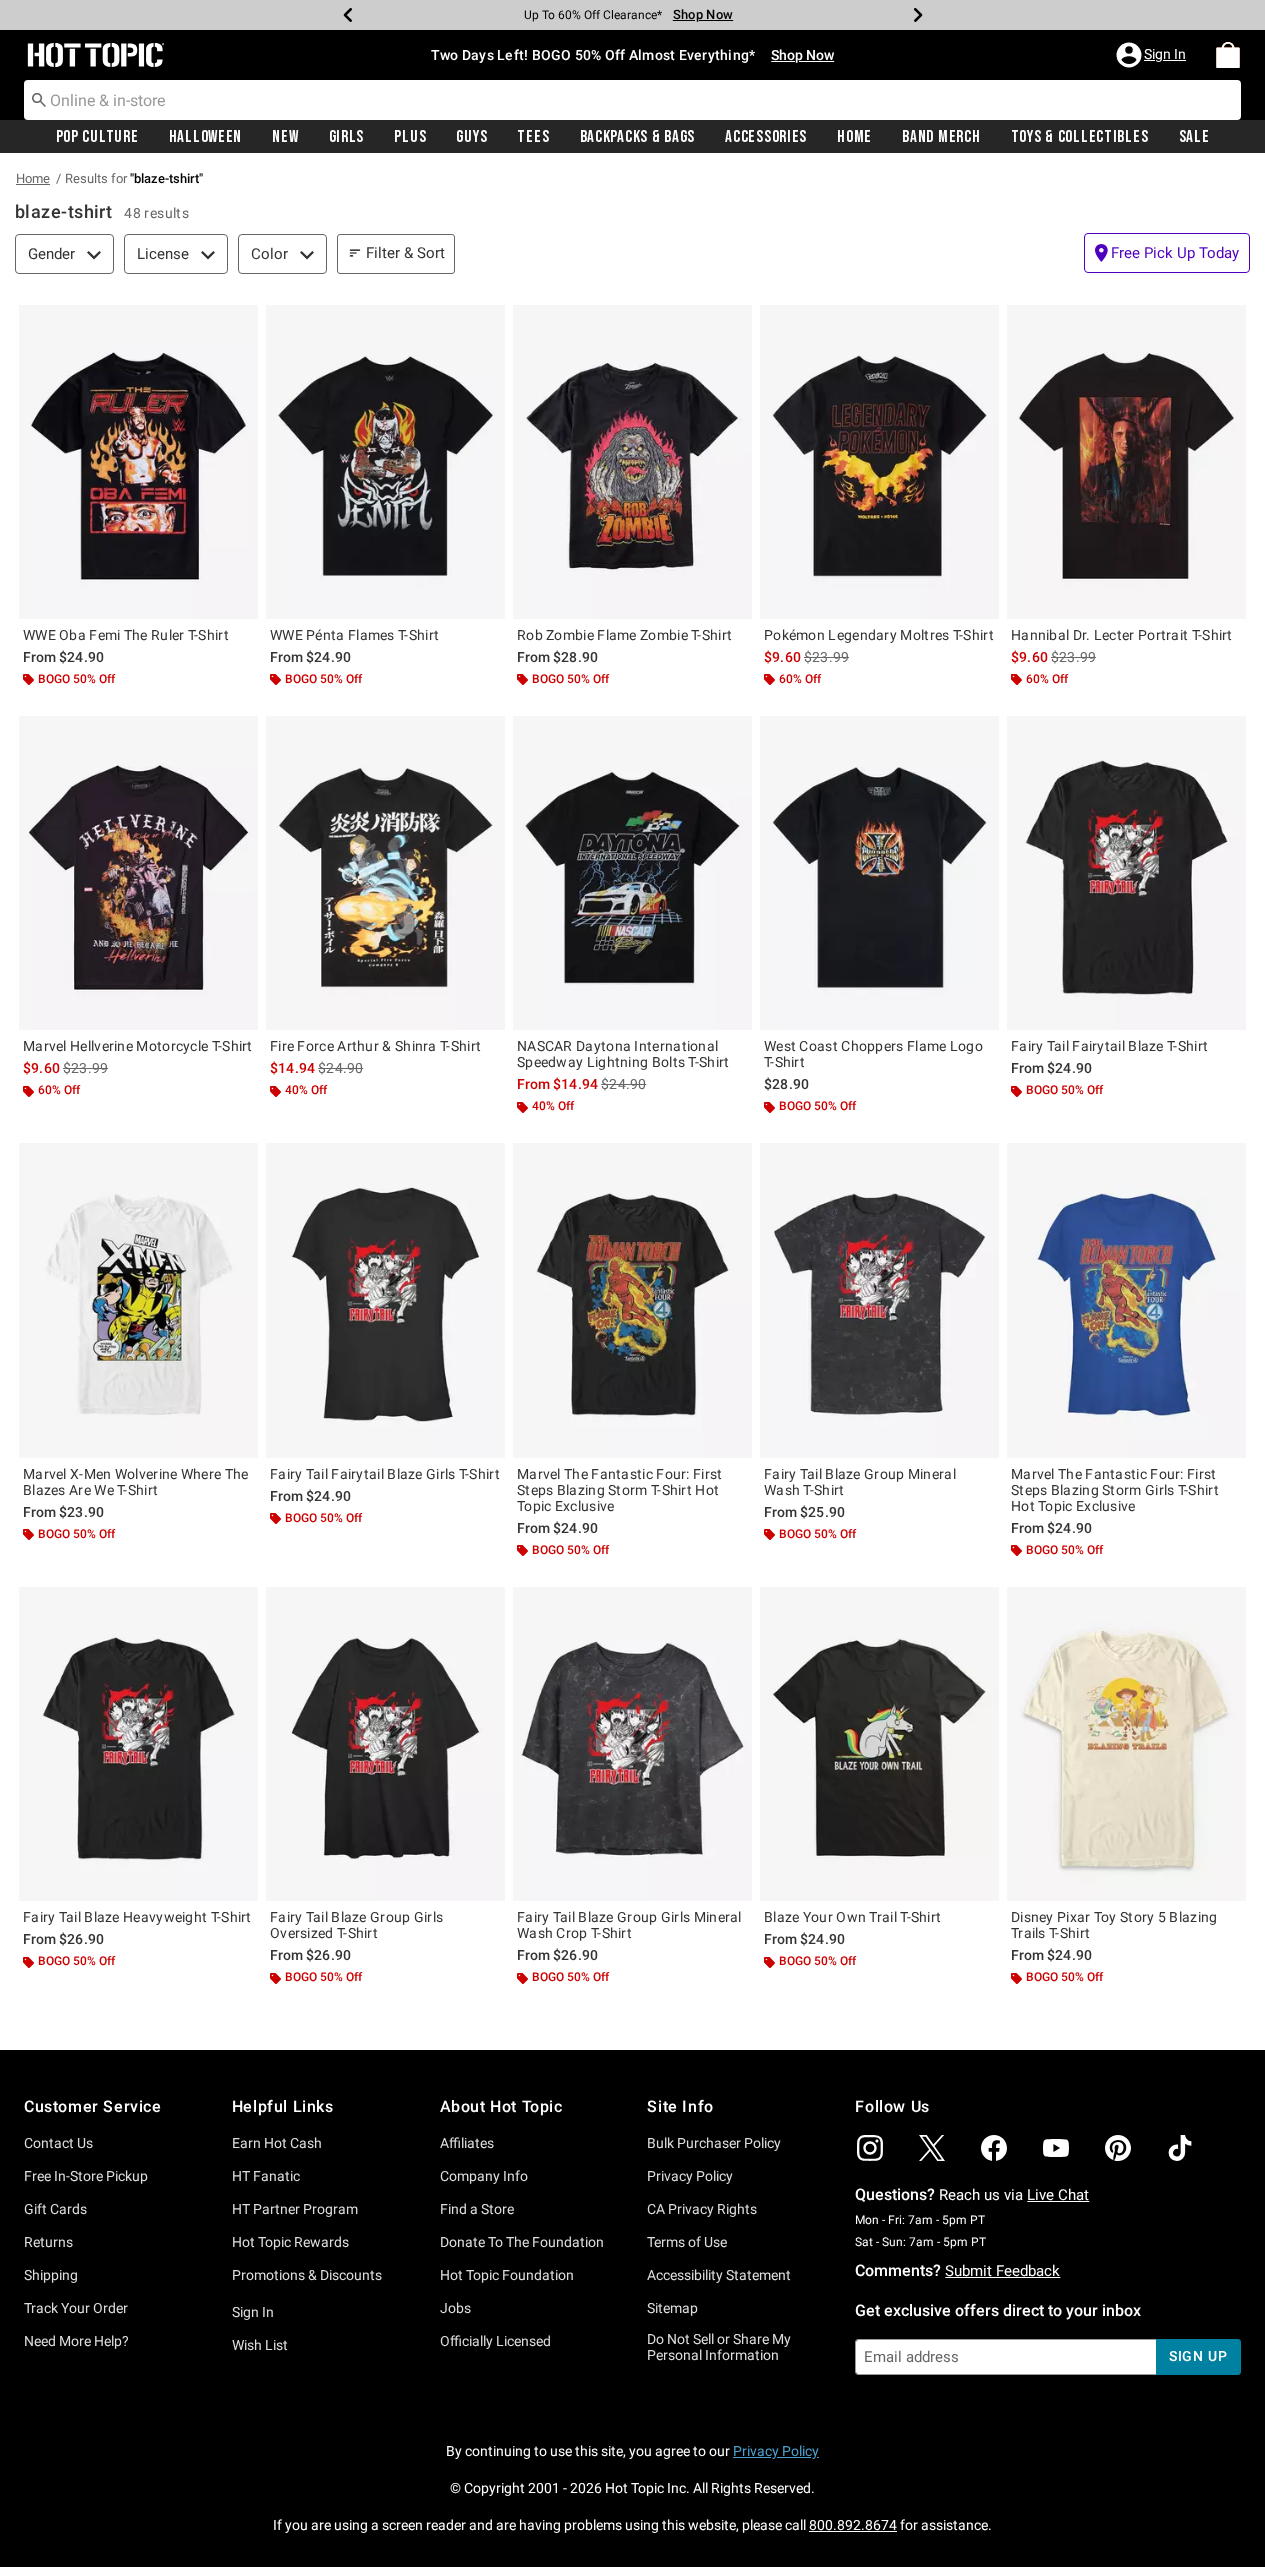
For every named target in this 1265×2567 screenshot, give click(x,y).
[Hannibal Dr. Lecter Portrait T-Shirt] (1126, 462)
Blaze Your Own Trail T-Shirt (852, 1917)
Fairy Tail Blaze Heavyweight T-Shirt (137, 1917)
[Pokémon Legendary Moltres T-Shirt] (879, 462)
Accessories (766, 137)
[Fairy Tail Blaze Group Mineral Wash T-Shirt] (879, 1300)
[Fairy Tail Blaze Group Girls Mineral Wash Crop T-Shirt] (632, 1744)
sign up (1198, 2356)
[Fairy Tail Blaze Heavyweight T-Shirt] (138, 1744)
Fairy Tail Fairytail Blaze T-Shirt (1109, 1046)
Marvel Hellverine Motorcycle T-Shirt (138, 1046)
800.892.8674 (853, 2525)
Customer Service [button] (93, 2106)
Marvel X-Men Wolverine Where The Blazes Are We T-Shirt (136, 1482)
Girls (347, 137)
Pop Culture (97, 137)
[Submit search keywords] (39, 99)
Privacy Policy (690, 2176)
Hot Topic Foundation (507, 2275)
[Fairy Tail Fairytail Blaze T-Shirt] (1126, 873)
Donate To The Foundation (522, 2242)
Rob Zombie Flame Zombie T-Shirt (624, 635)
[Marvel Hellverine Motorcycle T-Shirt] (138, 873)
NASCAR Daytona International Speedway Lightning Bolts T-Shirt (623, 1054)
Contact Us (58, 2143)
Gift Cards (55, 2209)
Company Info (484, 2176)
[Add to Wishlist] (238, 325)
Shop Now (703, 14)
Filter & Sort (405, 253)
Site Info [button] (680, 2106)
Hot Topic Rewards (290, 2242)
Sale (1194, 137)
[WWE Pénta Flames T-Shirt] (385, 462)
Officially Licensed (495, 2341)
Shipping (51, 2275)
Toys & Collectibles (1080, 137)
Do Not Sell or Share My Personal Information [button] (719, 2347)
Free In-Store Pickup (86, 2176)
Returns (48, 2242)
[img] (870, 2148)
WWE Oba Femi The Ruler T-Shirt (126, 635)
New (285, 137)
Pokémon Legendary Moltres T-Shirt (879, 635)
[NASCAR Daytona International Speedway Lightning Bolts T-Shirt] (632, 873)
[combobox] (632, 100)
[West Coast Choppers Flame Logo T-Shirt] (879, 873)
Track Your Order (76, 2308)
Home (854, 137)
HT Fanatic (266, 2176)
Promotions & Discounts (307, 2275)
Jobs (455, 2308)
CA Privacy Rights (702, 2209)
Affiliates (467, 2143)
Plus (410, 137)
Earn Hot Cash (277, 2143)
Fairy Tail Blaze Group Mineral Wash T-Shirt (860, 1482)
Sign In (253, 2312)
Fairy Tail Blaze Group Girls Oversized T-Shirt (356, 1925)
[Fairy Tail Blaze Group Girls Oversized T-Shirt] (385, 1744)
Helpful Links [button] (283, 2106)
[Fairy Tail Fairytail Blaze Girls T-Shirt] (385, 1300)
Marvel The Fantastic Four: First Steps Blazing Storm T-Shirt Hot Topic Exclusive (620, 1490)
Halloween (205, 137)
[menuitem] (1228, 55)
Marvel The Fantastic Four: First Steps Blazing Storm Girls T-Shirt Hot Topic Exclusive (1115, 1490)
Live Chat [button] (1058, 2195)
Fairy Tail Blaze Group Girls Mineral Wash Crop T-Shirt (629, 1925)
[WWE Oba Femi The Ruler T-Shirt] (138, 462)
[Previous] (348, 15)
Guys (471, 137)
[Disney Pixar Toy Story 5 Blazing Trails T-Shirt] (1126, 1744)
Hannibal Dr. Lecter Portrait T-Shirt (1122, 635)
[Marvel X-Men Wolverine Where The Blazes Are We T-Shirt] (138, 1300)
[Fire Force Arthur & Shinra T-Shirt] (385, 873)
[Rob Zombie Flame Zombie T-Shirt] (632, 462)
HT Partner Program (295, 2209)
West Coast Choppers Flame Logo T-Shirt (873, 1054)
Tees (533, 137)
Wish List (260, 2345)
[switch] (1167, 253)
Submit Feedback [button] (1002, 2271)
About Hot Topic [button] (501, 2106)
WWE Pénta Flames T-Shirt (354, 635)
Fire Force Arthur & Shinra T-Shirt (375, 1046)
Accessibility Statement (719, 2275)
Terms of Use (687, 2242)
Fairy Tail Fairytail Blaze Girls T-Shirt (385, 1474)
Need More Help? (76, 2341)
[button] (1153, 55)
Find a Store (477, 2209)
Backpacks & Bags (638, 137)
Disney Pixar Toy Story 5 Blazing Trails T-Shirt (1114, 1925)
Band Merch (941, 137)
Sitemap (672, 2308)
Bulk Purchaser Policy (714, 2143)
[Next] (918, 15)
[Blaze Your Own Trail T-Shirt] (879, 1744)
